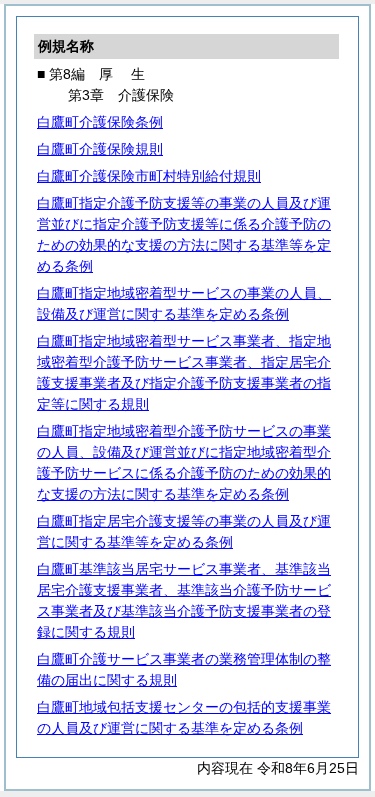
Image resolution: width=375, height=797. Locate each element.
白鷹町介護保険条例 (100, 122)
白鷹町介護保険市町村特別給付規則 (149, 176)
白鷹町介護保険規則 (100, 149)
